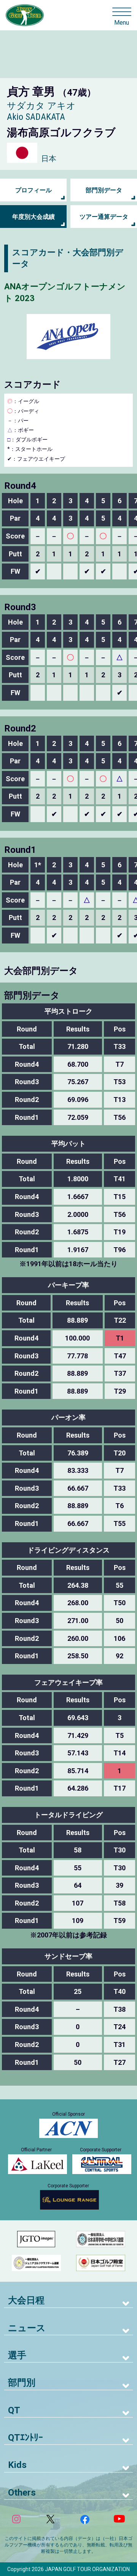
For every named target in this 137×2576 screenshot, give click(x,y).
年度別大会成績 (33, 217)
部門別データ (104, 190)
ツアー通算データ (104, 217)
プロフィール (33, 190)
